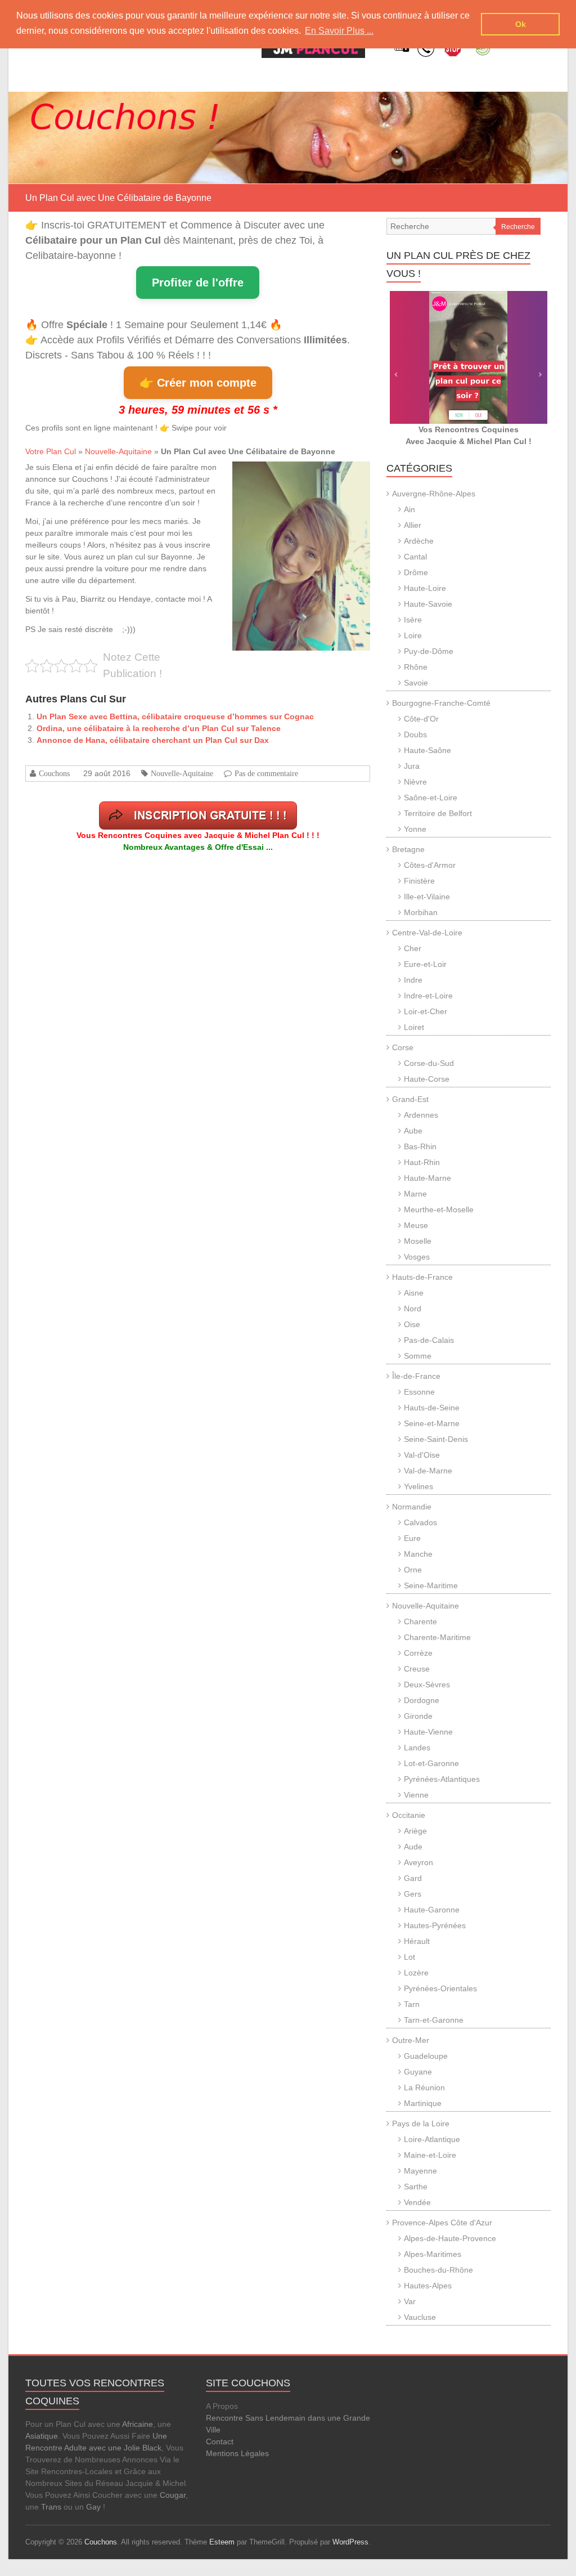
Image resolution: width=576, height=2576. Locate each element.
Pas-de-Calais (429, 1340)
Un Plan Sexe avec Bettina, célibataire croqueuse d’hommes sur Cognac (175, 716)
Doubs (415, 734)
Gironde (418, 1716)
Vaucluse (420, 2317)
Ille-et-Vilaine (427, 897)
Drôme (416, 572)
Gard (413, 1878)
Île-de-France (416, 1376)
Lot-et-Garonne (431, 1763)
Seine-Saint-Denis (436, 1439)
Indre (413, 980)
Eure (412, 1538)
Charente (420, 1621)
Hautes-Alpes (428, 2286)
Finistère (419, 881)
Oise (412, 1324)
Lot (409, 1957)
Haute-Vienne (428, 1732)
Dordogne (422, 1700)
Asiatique (42, 2436)
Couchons (54, 773)
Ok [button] (521, 24)
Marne (415, 1194)
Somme (418, 1356)
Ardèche (419, 541)
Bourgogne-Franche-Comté (441, 703)
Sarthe (416, 2187)
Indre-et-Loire (428, 996)
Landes (417, 1748)
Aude (413, 1847)
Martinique (423, 2103)
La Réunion (424, 2087)
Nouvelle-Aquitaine (118, 451)
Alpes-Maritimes (433, 2254)
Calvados (420, 1522)
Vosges (417, 1257)
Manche (418, 1554)
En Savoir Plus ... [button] (339, 31)
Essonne (419, 1392)
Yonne (415, 829)
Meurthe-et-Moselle (439, 1209)
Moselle (418, 1241)
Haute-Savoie (428, 604)
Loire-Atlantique (432, 2139)
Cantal (415, 557)
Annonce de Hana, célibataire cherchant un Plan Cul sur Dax (153, 740)
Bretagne (408, 849)
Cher (413, 948)
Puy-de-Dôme (429, 651)
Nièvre (415, 782)
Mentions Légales (237, 2453)
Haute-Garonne (432, 1910)
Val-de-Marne (428, 1471)
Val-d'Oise (422, 1455)
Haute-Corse (427, 1079)
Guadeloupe (426, 2056)
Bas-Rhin (420, 1146)
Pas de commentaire (266, 773)
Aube (413, 1131)
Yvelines (418, 1486)
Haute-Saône (427, 750)
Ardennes (421, 1115)
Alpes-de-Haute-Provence (450, 2238)
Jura (412, 766)
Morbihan (421, 912)
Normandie (412, 1507)
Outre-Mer (411, 2040)
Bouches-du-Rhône (438, 2270)
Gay (93, 2507)
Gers (413, 1894)
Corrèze (418, 1653)
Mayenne (420, 2171)
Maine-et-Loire (430, 2155)
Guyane (418, 2072)
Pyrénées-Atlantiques (442, 1779)
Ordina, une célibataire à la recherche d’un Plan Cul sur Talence (159, 728)
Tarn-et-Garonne (434, 2020)
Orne (413, 1570)
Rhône (416, 667)
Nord (413, 1309)
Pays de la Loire (421, 2123)
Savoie (416, 683)
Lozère (416, 1973)
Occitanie (409, 1815)
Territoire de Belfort (438, 813)
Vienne (416, 1795)
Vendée (417, 2202)
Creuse (417, 1669)
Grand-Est (410, 1099)
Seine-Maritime (431, 1585)
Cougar (173, 2495)
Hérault (417, 1941)
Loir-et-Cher (426, 1011)
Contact (220, 2441)
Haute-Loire (425, 588)
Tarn (412, 2004)
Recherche (518, 227)
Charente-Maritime (437, 1637)
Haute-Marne (427, 1178)
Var (410, 2301)
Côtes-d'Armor (430, 865)
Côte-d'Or (421, 719)
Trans (51, 2507)
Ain (409, 509)
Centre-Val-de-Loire (427, 933)
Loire (413, 635)
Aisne (414, 1293)
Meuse (416, 1225)
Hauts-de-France (422, 1277)
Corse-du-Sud (429, 1063)
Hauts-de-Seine (432, 1408)
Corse (403, 1047)
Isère (413, 620)
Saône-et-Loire (431, 798)
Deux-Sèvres (427, 1685)
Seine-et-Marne (432, 1423)
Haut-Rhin (422, 1162)
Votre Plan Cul (51, 451)
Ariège (415, 1831)
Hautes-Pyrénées (435, 1925)
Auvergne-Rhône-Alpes (434, 494)
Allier (413, 525)
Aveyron (418, 1862)
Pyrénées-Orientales (440, 1988)
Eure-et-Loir (425, 964)
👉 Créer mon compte (198, 383)
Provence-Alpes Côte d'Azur (442, 2223)
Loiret (414, 1027)
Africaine (138, 2424)
